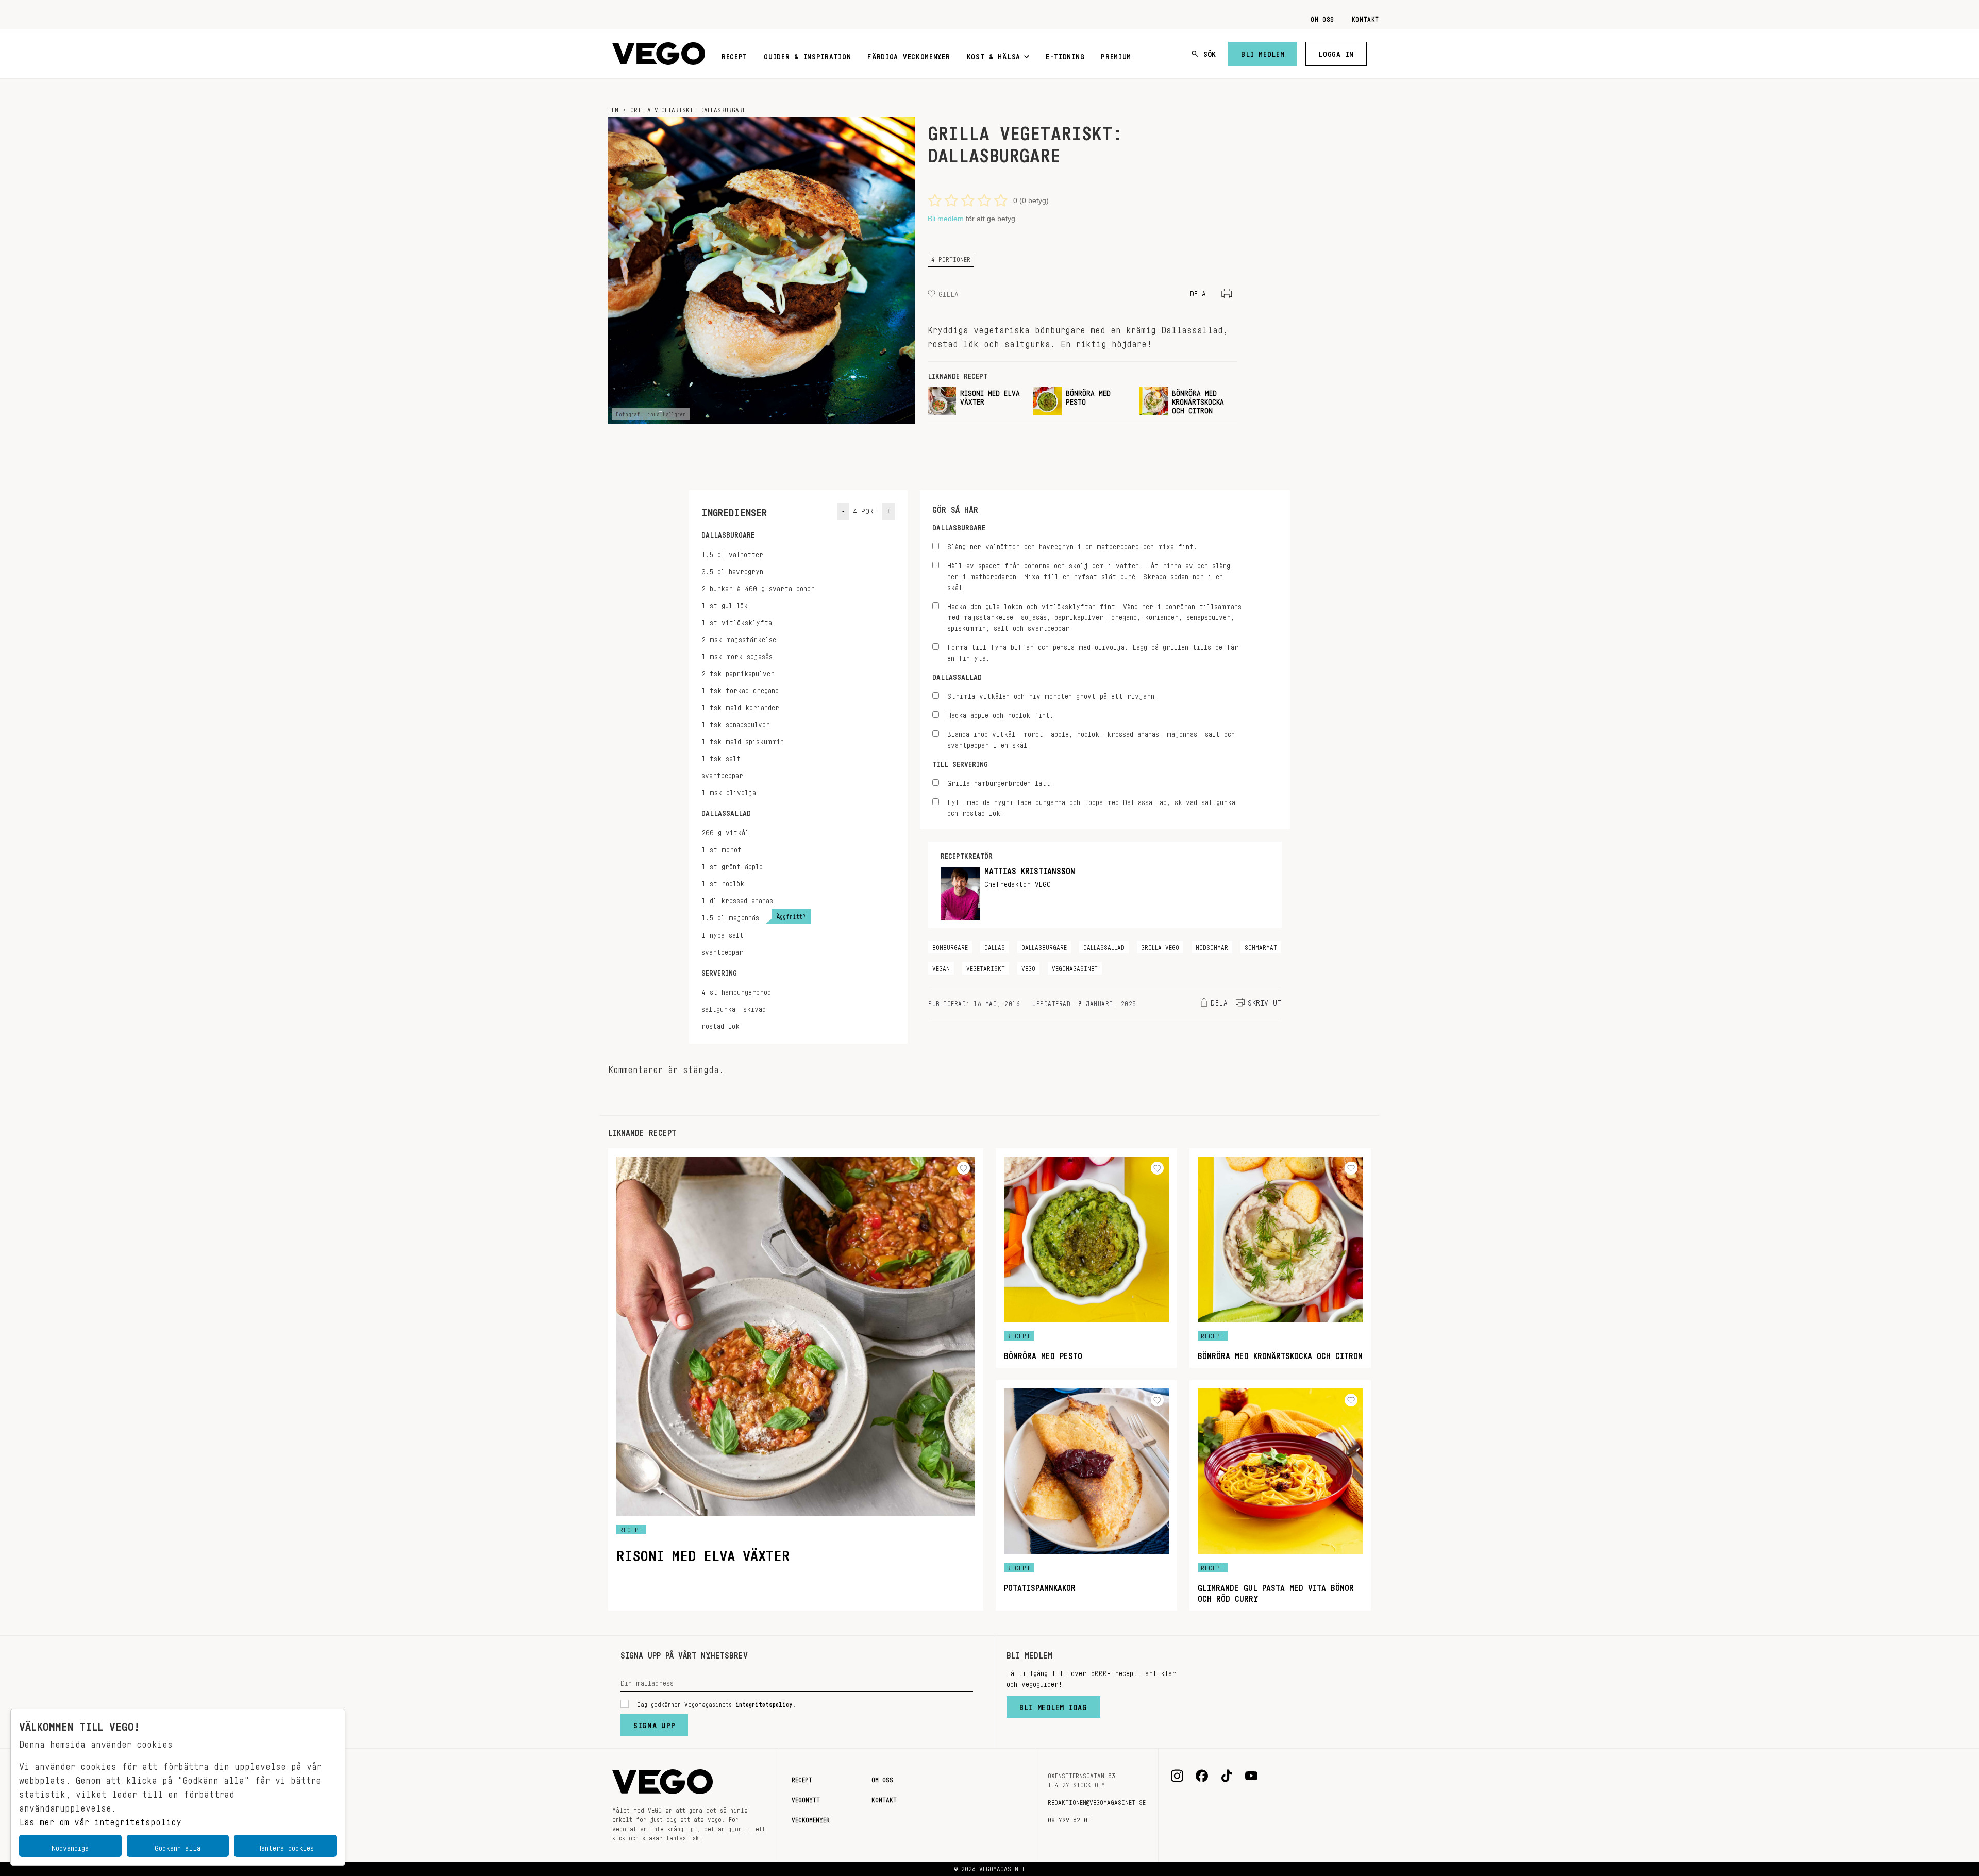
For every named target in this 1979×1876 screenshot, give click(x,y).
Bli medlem (1263, 52)
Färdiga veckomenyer (909, 55)
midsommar (1212, 946)
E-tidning (1065, 55)
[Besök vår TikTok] (1227, 1776)
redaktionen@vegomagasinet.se (1097, 1801)
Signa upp (654, 1723)
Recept (734, 55)
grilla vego (1160, 946)
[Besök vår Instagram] (1177, 1776)
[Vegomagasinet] (659, 54)
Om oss (1322, 18)
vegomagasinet (1075, 967)
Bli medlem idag (1053, 1705)
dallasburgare (1044, 946)
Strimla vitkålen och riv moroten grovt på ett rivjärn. (1053, 694)
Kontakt (1365, 18)
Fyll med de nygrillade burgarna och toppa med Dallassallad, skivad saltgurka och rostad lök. (1091, 806)
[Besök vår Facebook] (1202, 1776)
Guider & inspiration (807, 55)
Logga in (1336, 52)
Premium (1116, 55)
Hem (613, 108)
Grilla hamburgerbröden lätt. (1001, 782)
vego (1028, 967)
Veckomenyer (811, 1818)
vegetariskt (986, 967)
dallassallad (1104, 946)
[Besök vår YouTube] (1251, 1776)
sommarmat (1261, 946)
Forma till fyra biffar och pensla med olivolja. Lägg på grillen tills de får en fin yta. (1093, 651)
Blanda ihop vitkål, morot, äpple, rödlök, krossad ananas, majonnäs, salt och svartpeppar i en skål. (1091, 738)
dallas (995, 946)
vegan (941, 967)
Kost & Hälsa (994, 55)
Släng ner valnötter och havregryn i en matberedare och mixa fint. (1072, 545)
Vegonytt (806, 1798)
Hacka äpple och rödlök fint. (1000, 714)
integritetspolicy (764, 1703)
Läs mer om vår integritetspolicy (100, 1819)
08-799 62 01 (1069, 1818)
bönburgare (950, 946)
